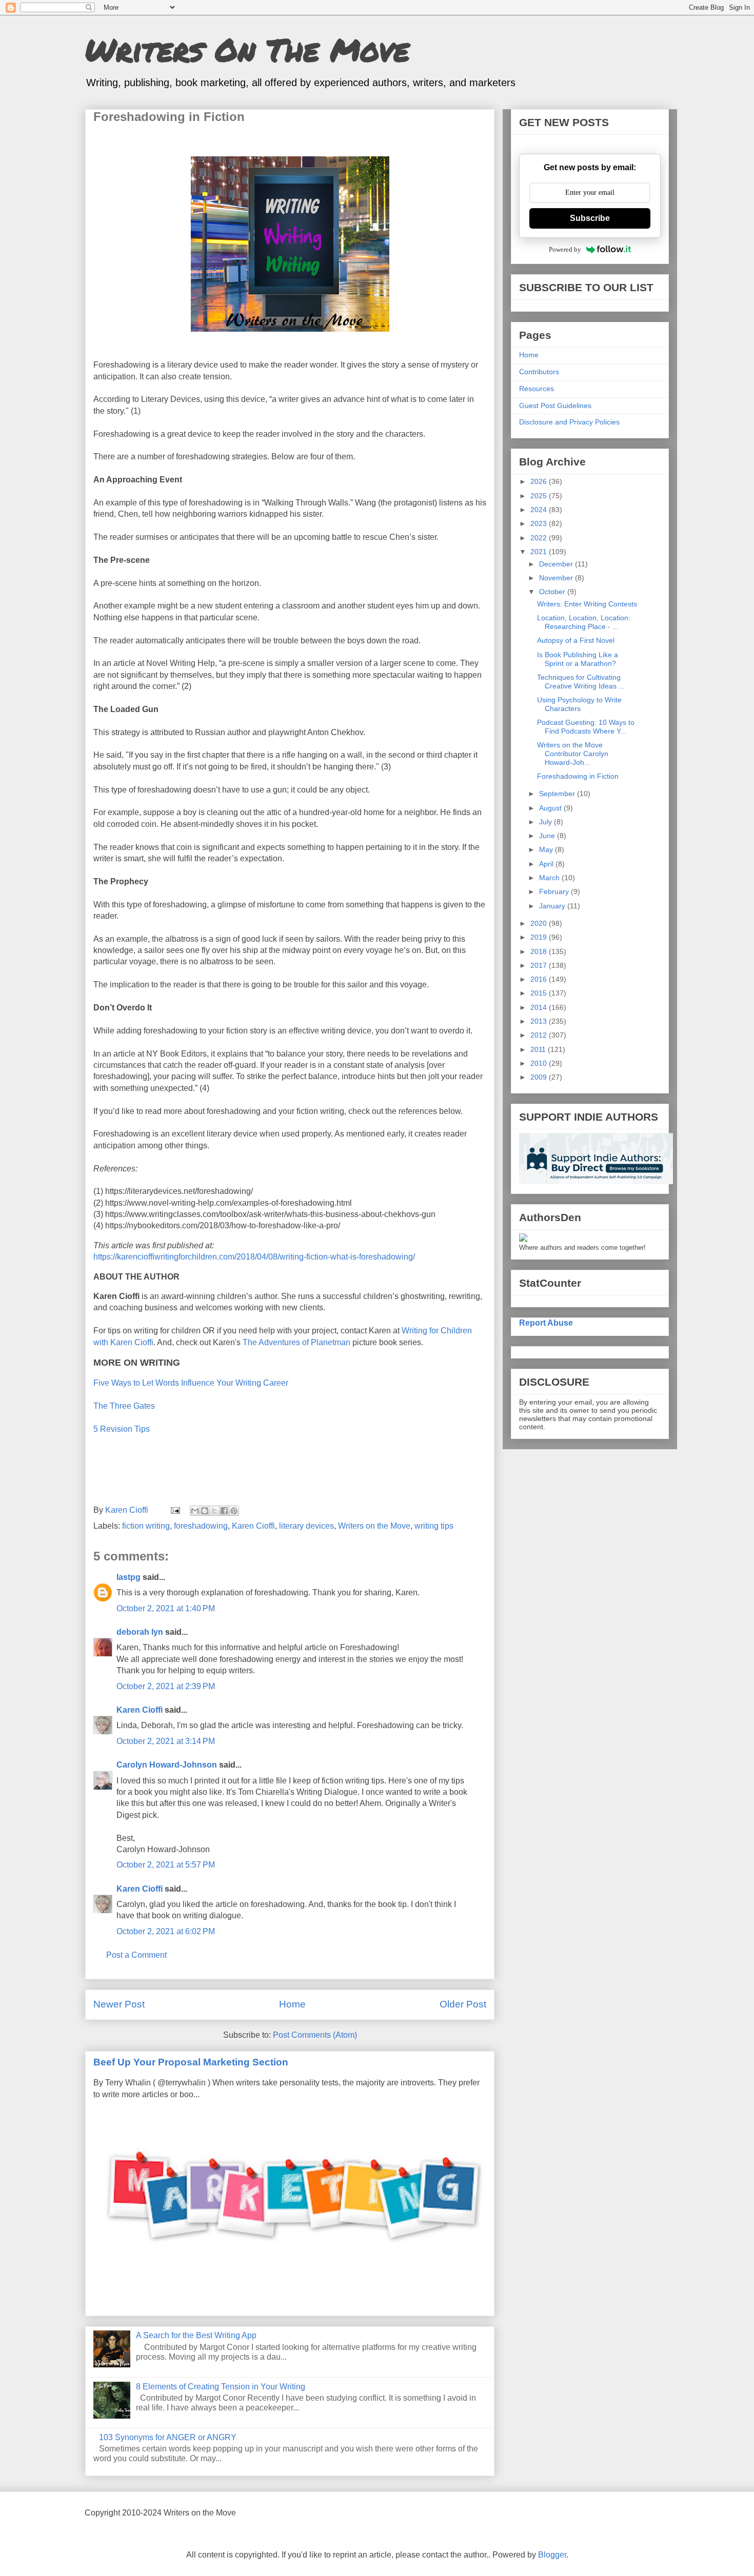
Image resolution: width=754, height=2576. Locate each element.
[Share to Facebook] (224, 1511)
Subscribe (590, 218)
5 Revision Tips (122, 1429)
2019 (540, 937)
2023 (540, 523)
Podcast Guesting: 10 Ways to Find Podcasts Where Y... (586, 727)
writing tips (434, 1526)
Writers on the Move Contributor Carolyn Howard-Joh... (573, 754)
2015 (540, 993)
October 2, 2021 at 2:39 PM (166, 1686)
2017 (540, 965)
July (547, 822)
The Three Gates (124, 1406)
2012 (540, 1035)
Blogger (552, 2555)
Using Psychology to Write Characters (579, 704)
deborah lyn (140, 1632)
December (557, 564)
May (547, 849)
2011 (539, 1049)
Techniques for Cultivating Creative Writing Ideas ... (581, 682)
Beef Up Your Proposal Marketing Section (191, 2062)
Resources (537, 389)
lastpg (128, 1577)
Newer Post (119, 2004)
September (558, 794)
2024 (540, 510)
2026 (540, 481)
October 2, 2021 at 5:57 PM (166, 1865)
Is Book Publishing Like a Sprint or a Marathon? (578, 659)
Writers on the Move (374, 1526)
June (548, 836)
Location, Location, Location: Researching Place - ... (584, 622)
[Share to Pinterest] (234, 1511)
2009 (540, 1077)
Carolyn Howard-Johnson (167, 1765)
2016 (540, 979)
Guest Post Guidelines (555, 405)
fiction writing (146, 1526)
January (553, 906)
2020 (540, 923)
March (550, 878)
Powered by (565, 249)
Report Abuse (546, 1323)
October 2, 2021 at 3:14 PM (166, 1741)
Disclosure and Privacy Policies (569, 422)
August (551, 808)
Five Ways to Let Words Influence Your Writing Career (191, 1383)
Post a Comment (136, 1955)
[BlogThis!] (205, 1511)
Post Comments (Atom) (315, 2035)
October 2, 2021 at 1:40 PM (166, 1608)
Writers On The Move (247, 49)
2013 (540, 1021)
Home (292, 2004)
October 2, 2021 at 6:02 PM (166, 1931)
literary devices (306, 1526)
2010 (540, 1063)
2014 (540, 1007)
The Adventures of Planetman (297, 1342)
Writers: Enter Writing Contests (587, 604)
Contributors (539, 372)
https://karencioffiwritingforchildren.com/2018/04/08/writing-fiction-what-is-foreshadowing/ (256, 1257)
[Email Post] (174, 1510)
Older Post (463, 2004)
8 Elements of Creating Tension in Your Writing (221, 2387)
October (553, 592)
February (555, 891)
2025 (540, 496)
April (547, 864)
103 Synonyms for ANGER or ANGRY (168, 2437)
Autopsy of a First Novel (576, 640)
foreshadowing (201, 1526)
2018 (540, 951)
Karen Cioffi (253, 1526)
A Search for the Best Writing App (196, 2335)
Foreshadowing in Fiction (578, 776)
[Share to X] (214, 1511)
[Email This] (195, 1511)
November (557, 578)
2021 (540, 552)
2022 (540, 538)
